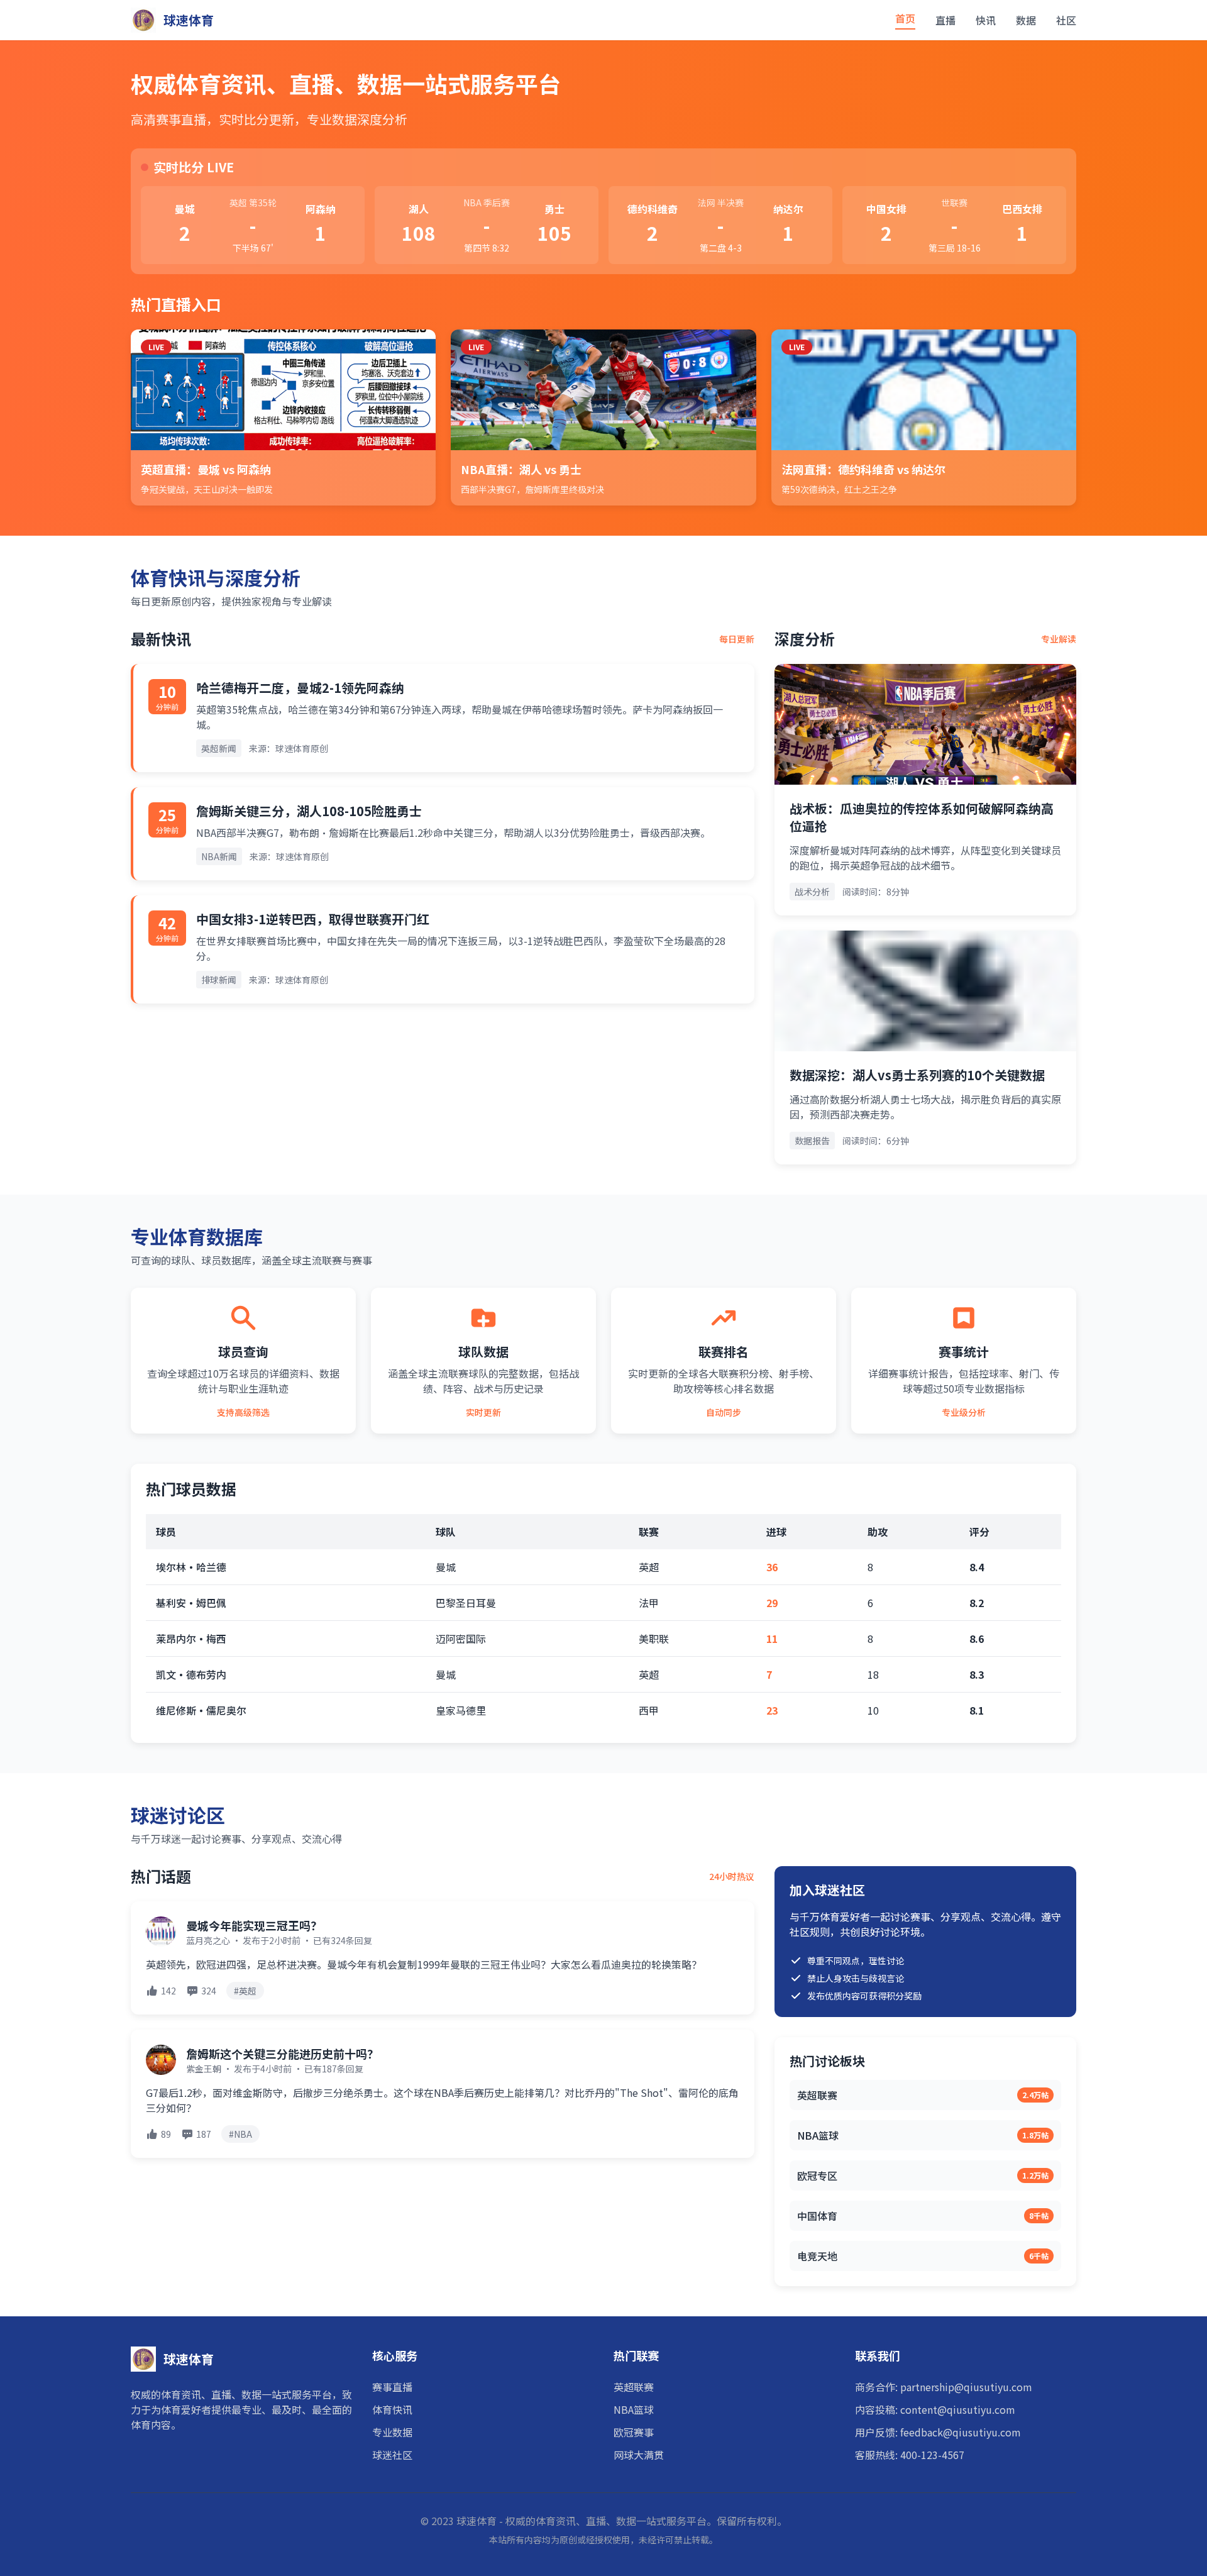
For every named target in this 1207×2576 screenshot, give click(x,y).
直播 (945, 20)
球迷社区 (392, 2455)
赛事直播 (392, 2387)
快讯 (986, 20)
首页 (905, 18)
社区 (1066, 20)
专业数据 (392, 2432)
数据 (1026, 20)
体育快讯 (392, 2409)
